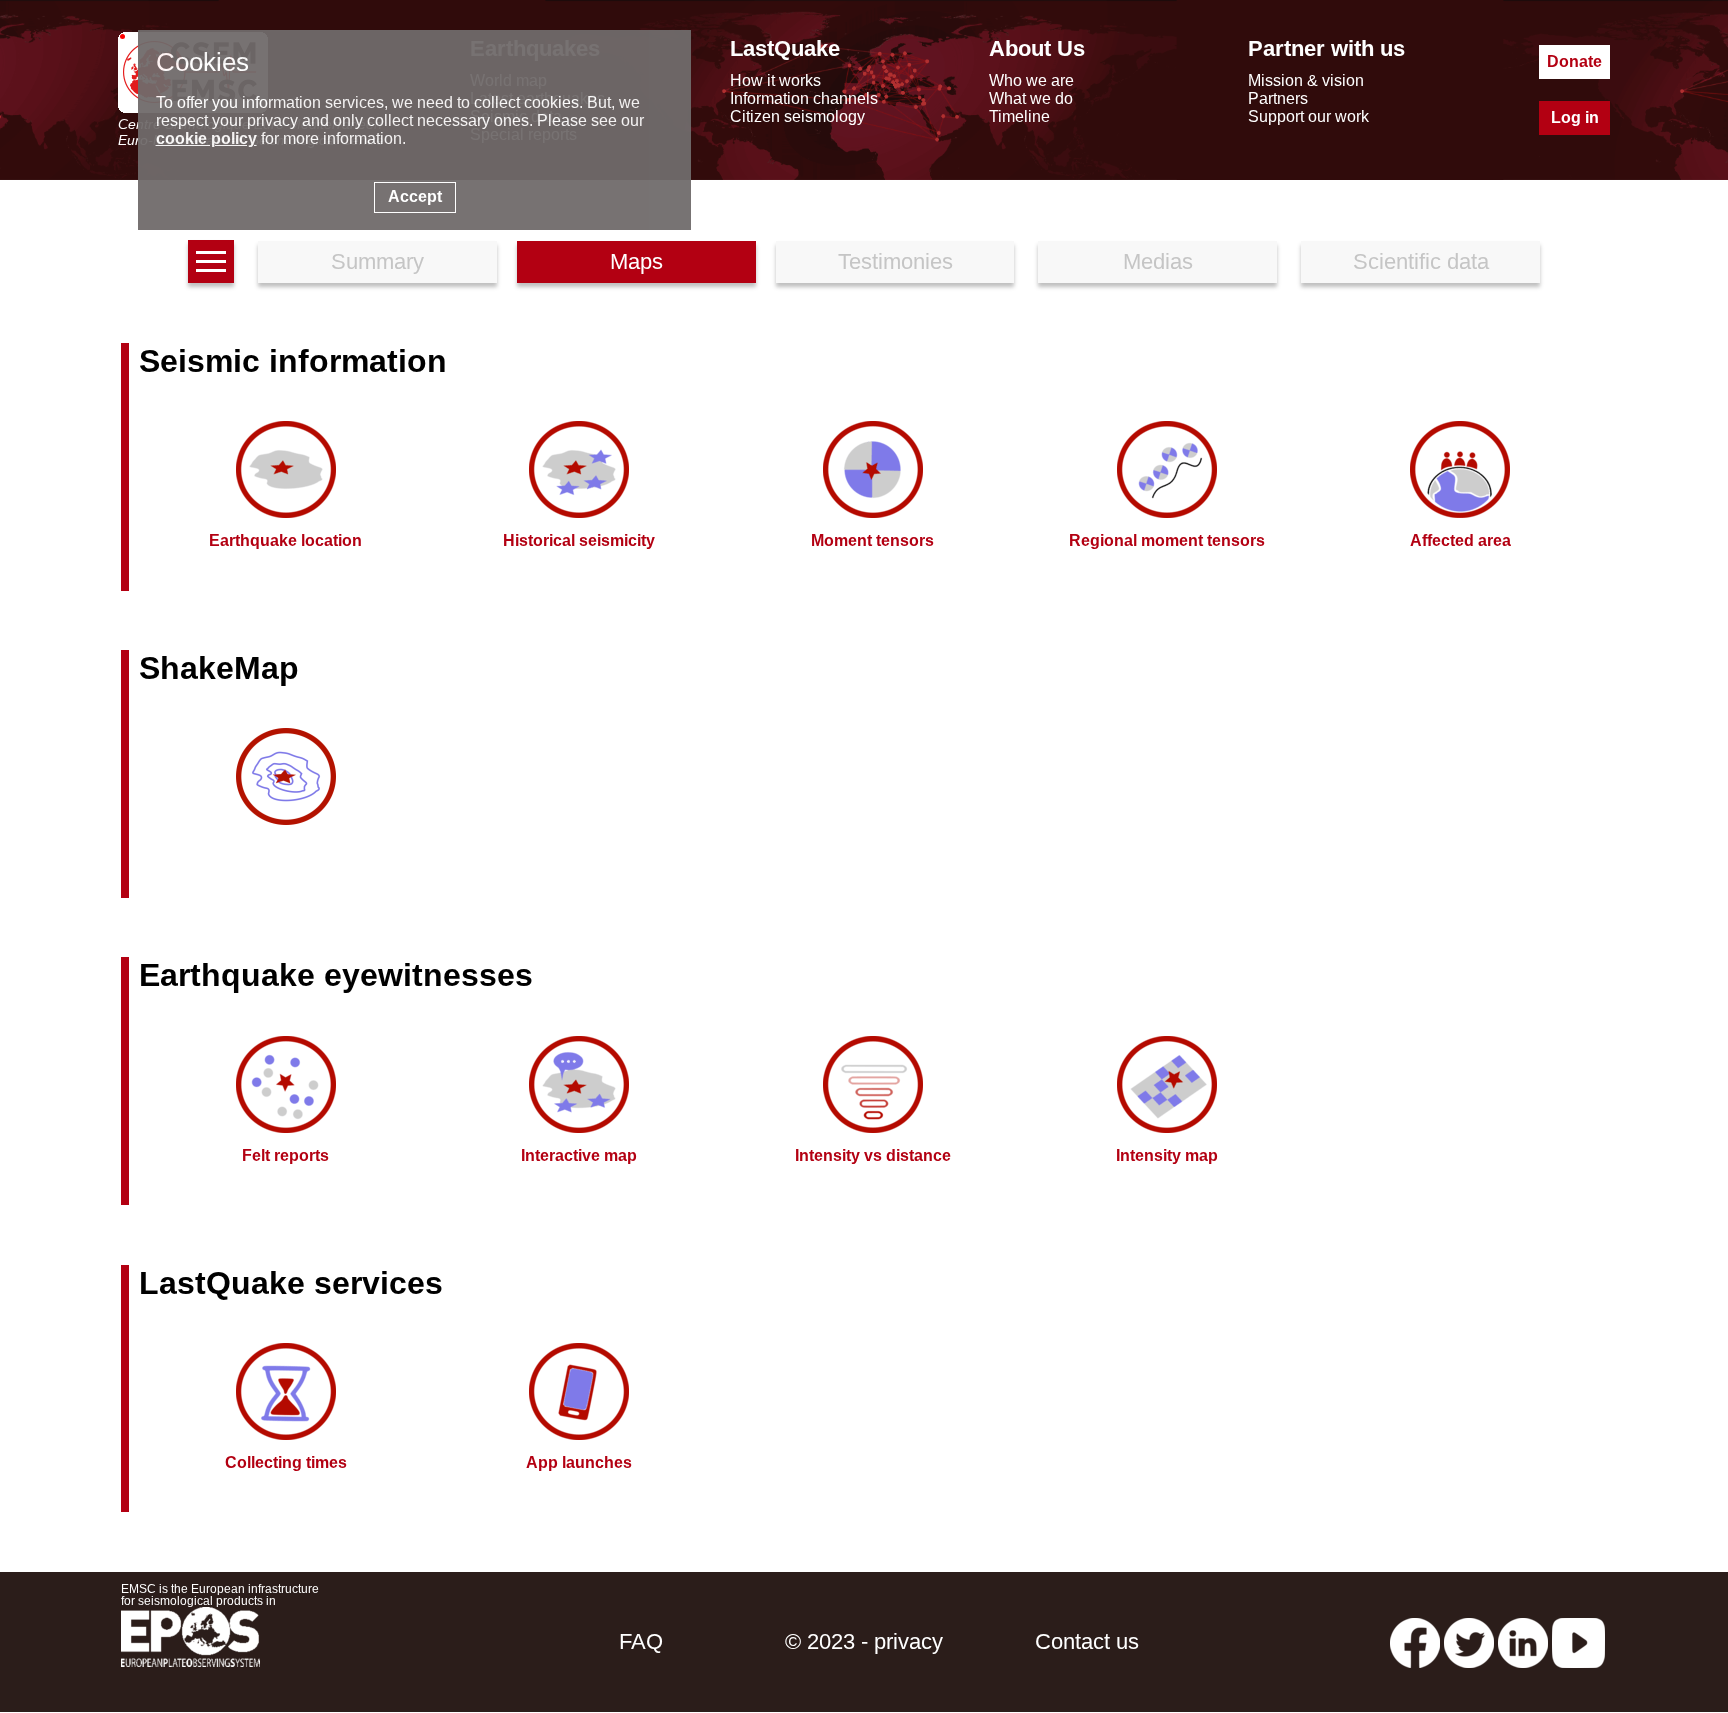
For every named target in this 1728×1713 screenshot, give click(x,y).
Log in (1575, 117)
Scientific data (1421, 261)
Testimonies (895, 261)
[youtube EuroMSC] (1578, 1641)
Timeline (1019, 116)
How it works (775, 80)
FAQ (641, 1641)
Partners (1278, 98)
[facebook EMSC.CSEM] (1415, 1641)
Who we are (1031, 80)
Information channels (804, 98)
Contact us (1087, 1641)
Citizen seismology (797, 116)
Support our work (1308, 116)
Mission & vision (1306, 80)
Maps (636, 261)
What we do (1031, 98)
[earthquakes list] (211, 261)
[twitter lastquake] (1469, 1641)
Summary (377, 261)
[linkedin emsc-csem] (1523, 1641)
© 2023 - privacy (864, 1641)
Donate (1574, 61)
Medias (1158, 261)
